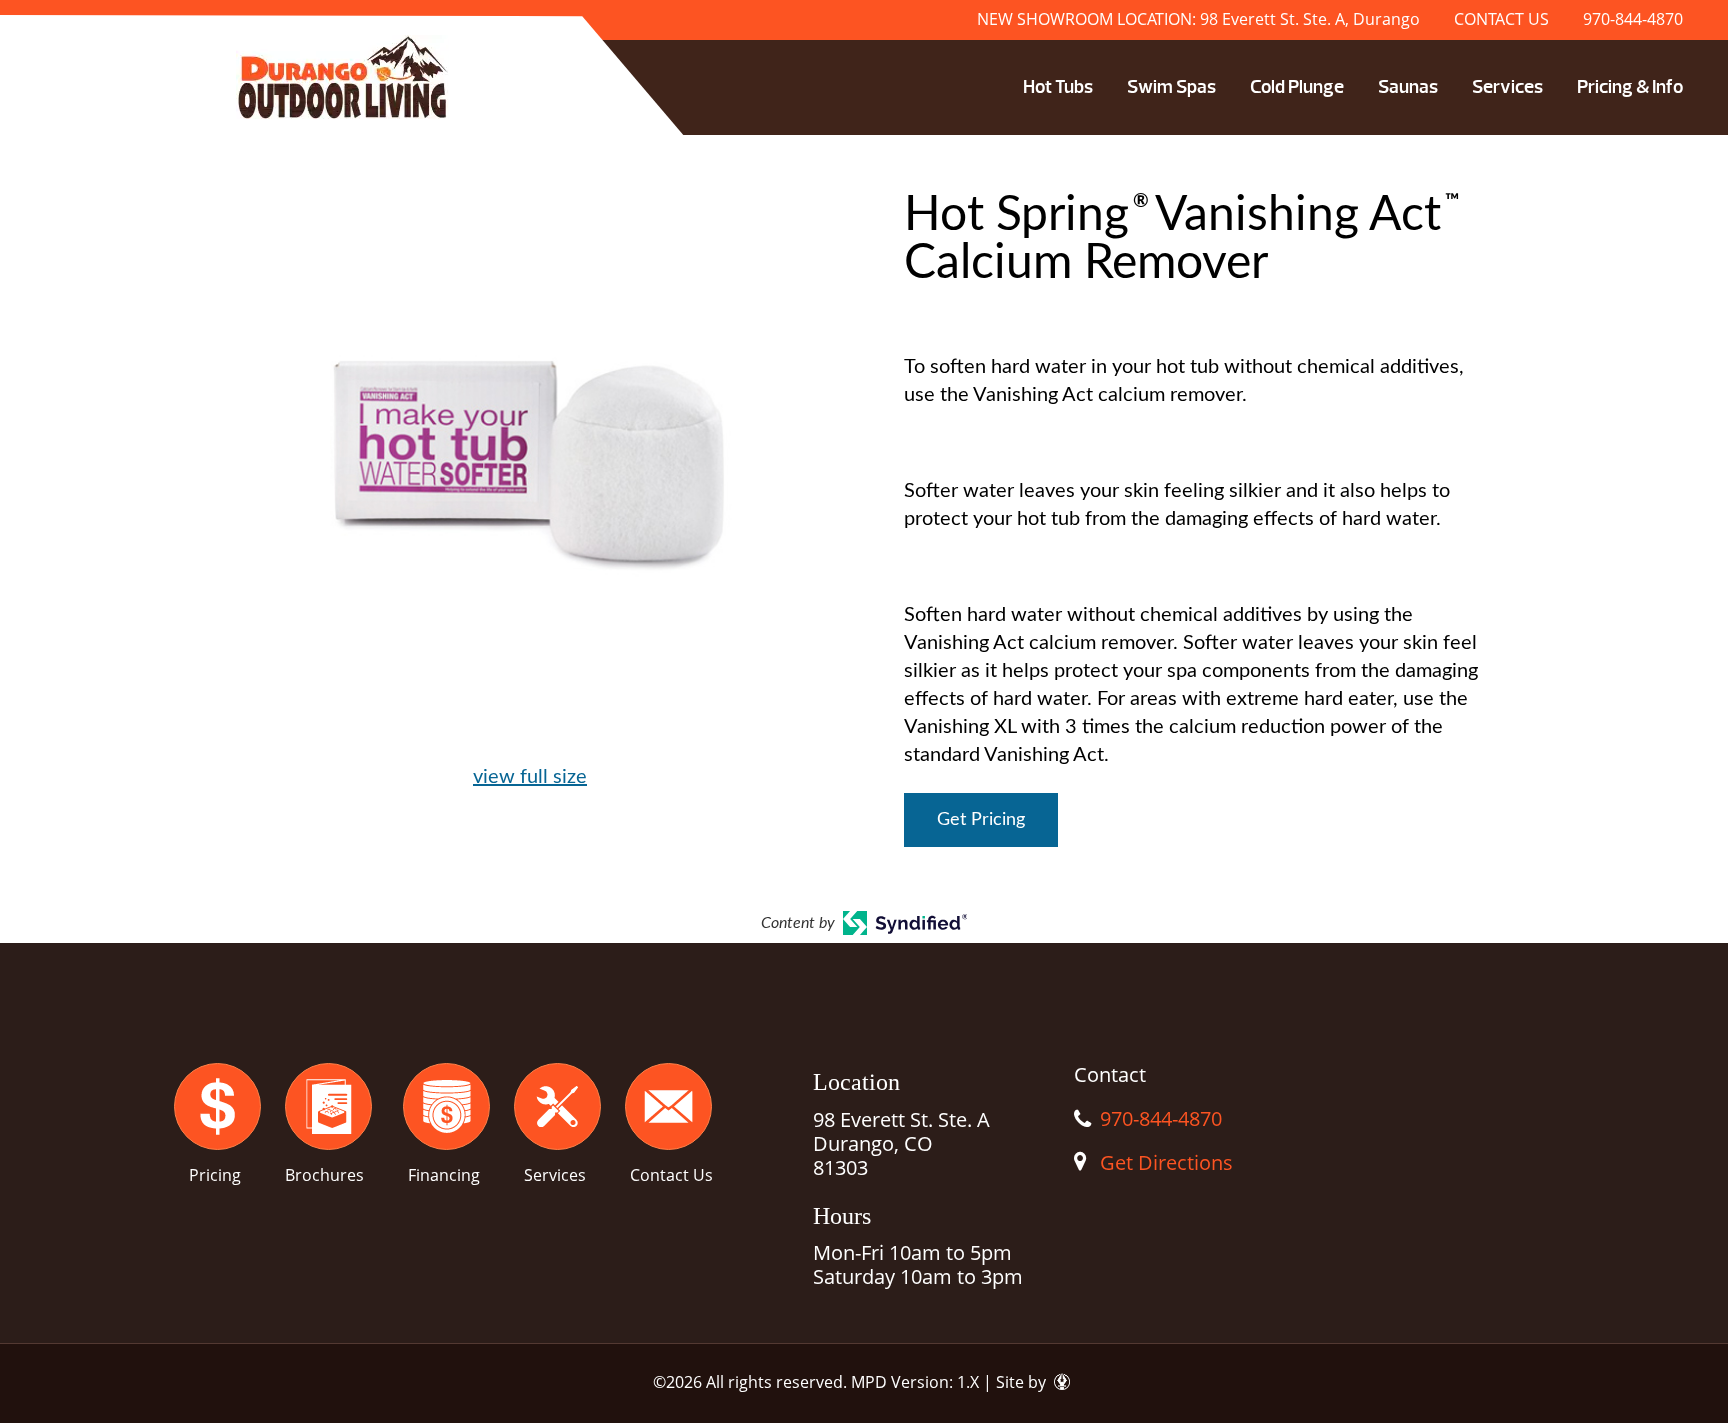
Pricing (215, 1175)
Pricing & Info (1630, 87)
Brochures (324, 1175)
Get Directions (1166, 1162)
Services (1507, 87)
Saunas (1408, 87)
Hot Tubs (1058, 87)
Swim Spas (1171, 87)
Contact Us (671, 1175)
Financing (444, 1175)
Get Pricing (981, 820)
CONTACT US (1501, 19)
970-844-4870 (1633, 19)
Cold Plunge (1297, 87)
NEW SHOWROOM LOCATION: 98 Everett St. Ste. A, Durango (1198, 19)
